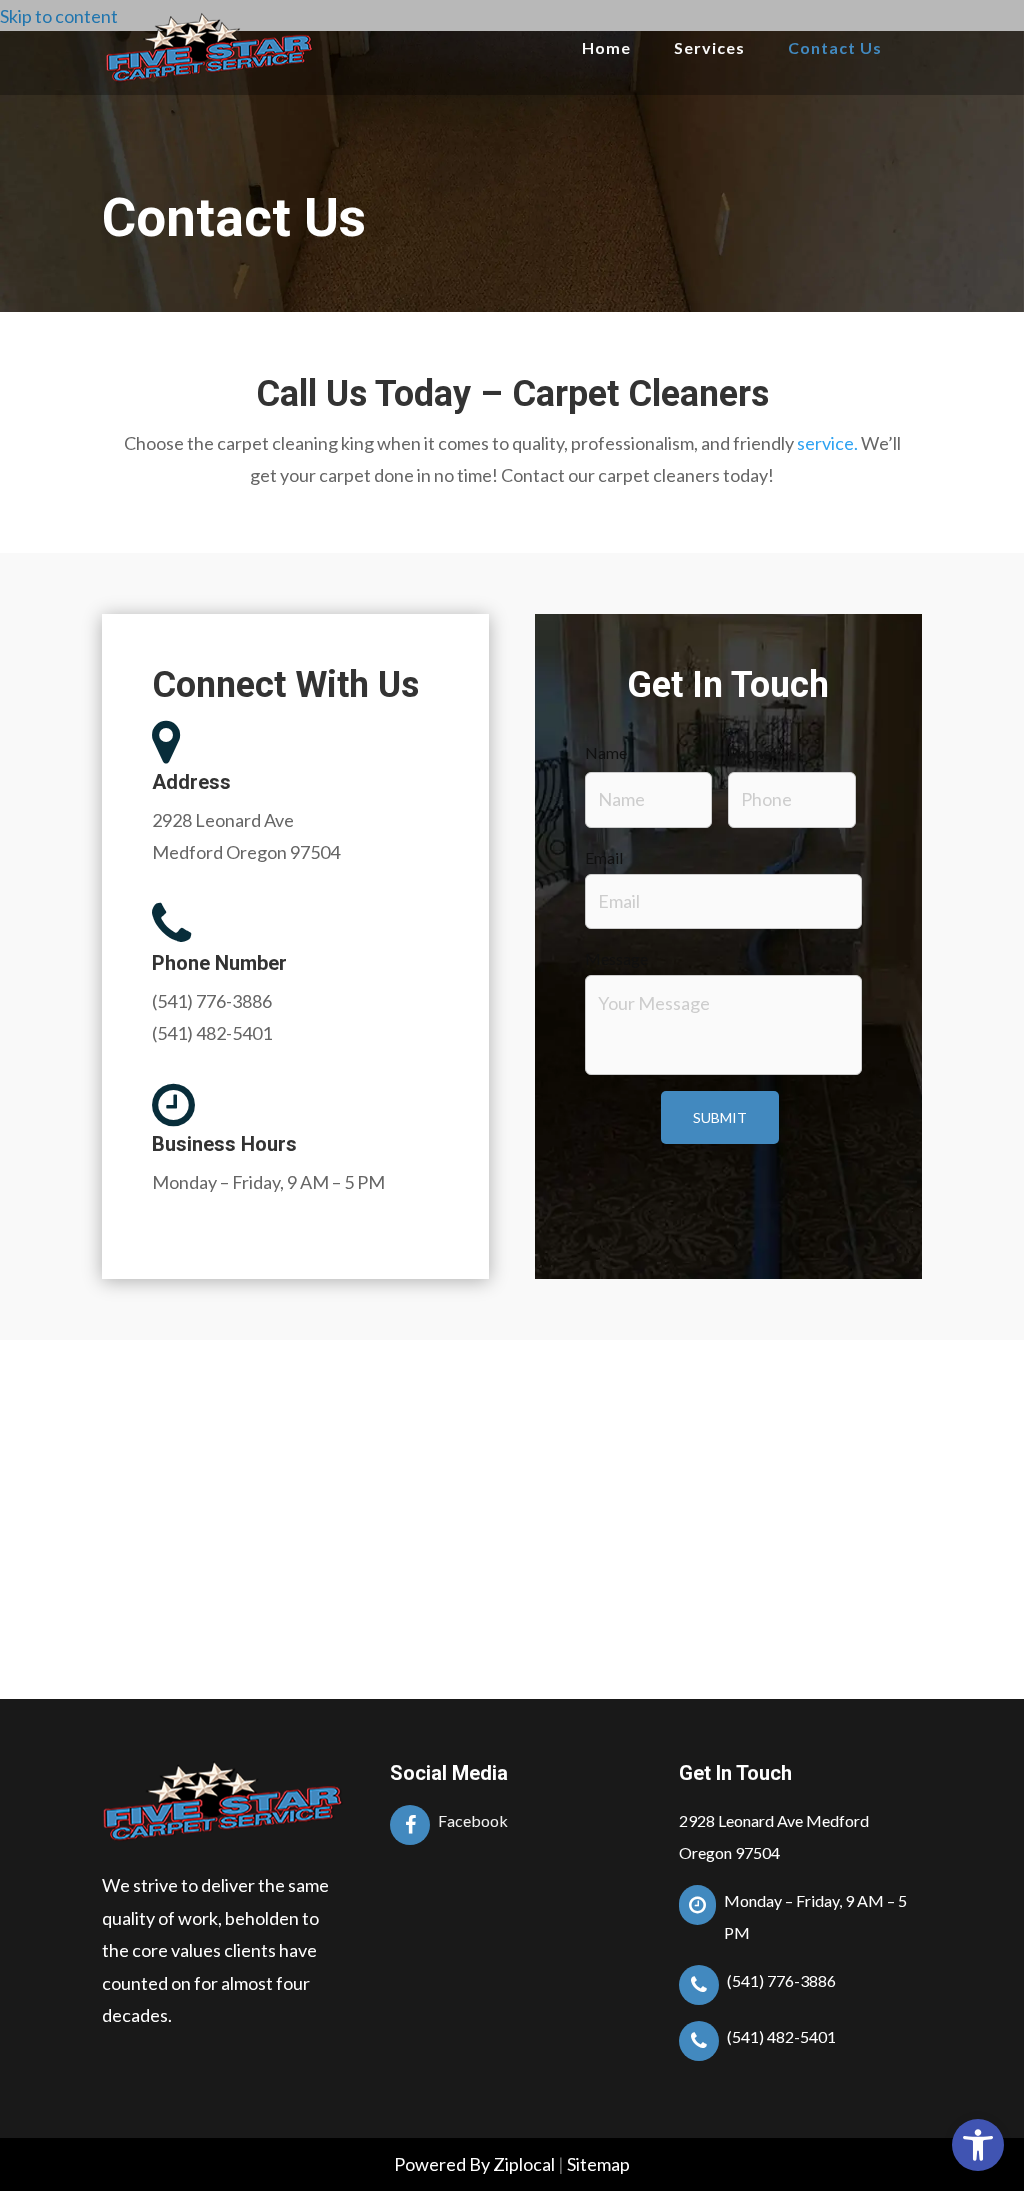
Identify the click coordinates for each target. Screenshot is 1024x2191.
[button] (295, 743)
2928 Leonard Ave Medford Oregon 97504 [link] (774, 1836)
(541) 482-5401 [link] (212, 1033)
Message (616, 958)
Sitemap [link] (598, 2164)
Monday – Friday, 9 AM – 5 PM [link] (268, 1182)
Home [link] (606, 47)
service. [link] (827, 443)
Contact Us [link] (835, 47)
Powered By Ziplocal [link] (474, 2164)
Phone (749, 752)
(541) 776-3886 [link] (212, 1001)
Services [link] (709, 47)
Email (604, 857)
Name (606, 752)
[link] (978, 2145)
